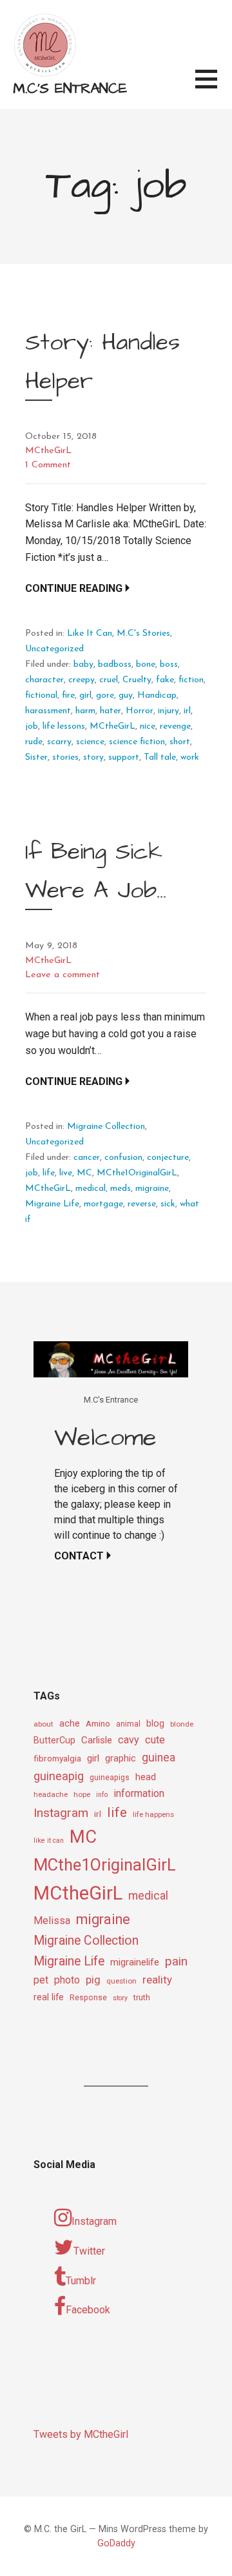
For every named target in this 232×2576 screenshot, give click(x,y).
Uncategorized (54, 649)
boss (169, 664)
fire (68, 695)
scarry (59, 742)
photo (67, 1980)
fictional (41, 695)
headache (51, 1794)
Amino (98, 1723)
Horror (140, 711)
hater (111, 711)
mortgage (103, 1204)
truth (142, 1997)
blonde (182, 1724)
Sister (36, 757)
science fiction (137, 742)
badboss (115, 664)
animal (128, 1724)
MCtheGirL (48, 451)
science (90, 742)
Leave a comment (63, 975)
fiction (191, 680)
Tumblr (81, 2281)
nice (148, 726)
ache (70, 1724)
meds (121, 1189)
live (66, 1173)
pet (41, 1980)
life (49, 1173)
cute (155, 1740)
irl (187, 711)
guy (126, 695)
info (102, 1795)
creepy (82, 680)
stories (65, 757)
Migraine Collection (106, 1127)
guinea (159, 1758)
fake (165, 680)
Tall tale (160, 757)
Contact (79, 1556)
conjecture (168, 1158)
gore (105, 695)
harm (85, 711)
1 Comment (48, 465)
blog (155, 1724)
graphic (121, 1758)
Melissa (52, 1921)
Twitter (89, 2251)
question (121, 1981)
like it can (49, 1841)
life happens (153, 1814)
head (146, 1777)
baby (83, 664)
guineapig (59, 1776)
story (93, 757)
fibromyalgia (57, 1758)
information (139, 1793)
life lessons (64, 726)
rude (34, 742)
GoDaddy (116, 2543)
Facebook (88, 2310)
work (190, 757)
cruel (109, 680)
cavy (129, 1740)
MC (84, 1173)
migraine (152, 1189)
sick (168, 1204)
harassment (48, 711)
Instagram (61, 1813)
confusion (123, 1158)
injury (169, 711)
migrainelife (135, 1962)
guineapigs (110, 1778)
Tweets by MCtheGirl (81, 2434)
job (32, 726)
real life (49, 1997)
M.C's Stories (143, 634)
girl (85, 695)
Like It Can (90, 634)
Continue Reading (74, 588)
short (180, 742)
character (44, 680)
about (43, 1724)
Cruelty (137, 680)
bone (146, 664)
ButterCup (54, 1740)
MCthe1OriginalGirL (137, 1173)
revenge (175, 726)
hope (82, 1794)
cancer (87, 1158)
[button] (214, 87)
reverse (142, 1204)
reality (157, 1980)
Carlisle (97, 1740)
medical (91, 1189)
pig (93, 1980)
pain (176, 1961)
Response (88, 1998)
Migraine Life (52, 1204)
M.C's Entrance (70, 89)
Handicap (157, 695)
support (124, 757)
